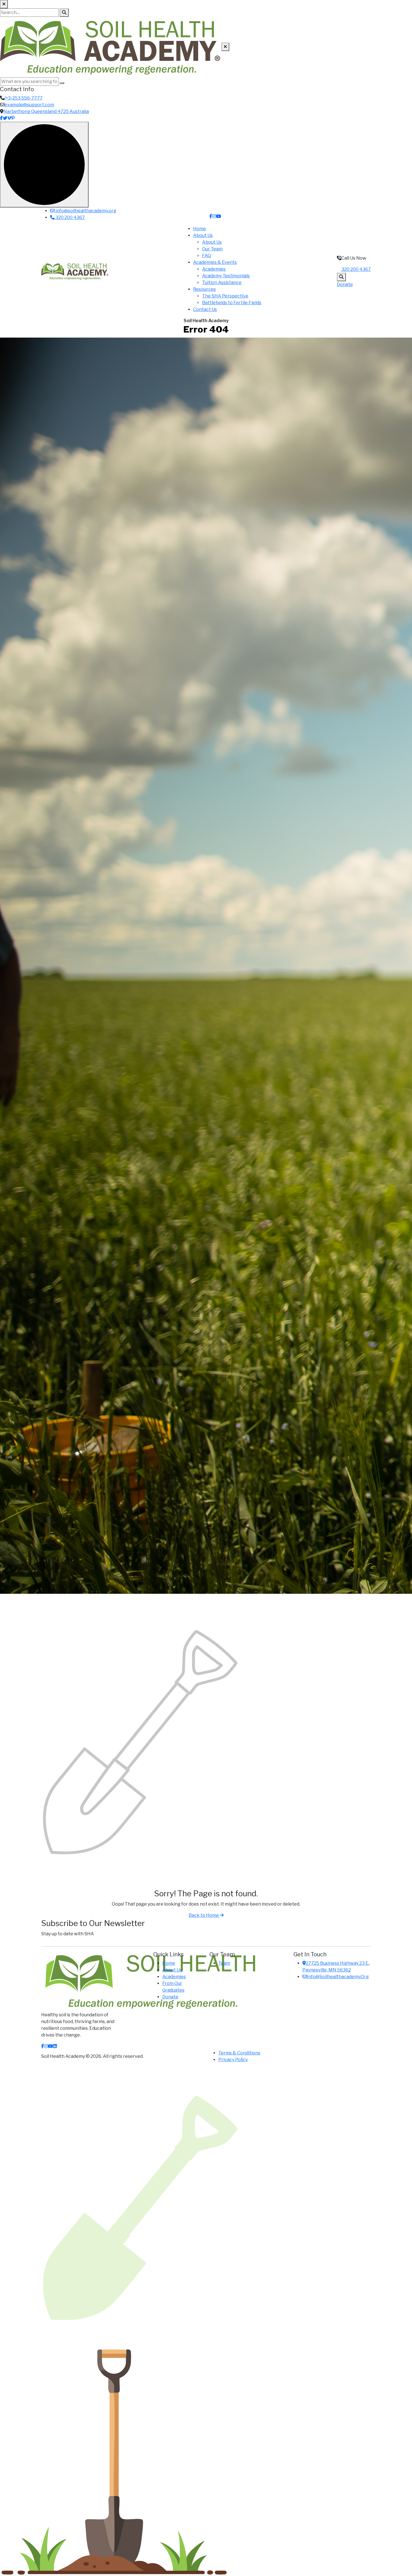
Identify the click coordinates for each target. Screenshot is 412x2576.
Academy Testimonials (226, 276)
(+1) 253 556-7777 (24, 98)
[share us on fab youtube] (50, 2046)
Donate (345, 284)
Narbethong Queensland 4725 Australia (46, 111)
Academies (214, 269)
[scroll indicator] (44, 165)
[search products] (64, 13)
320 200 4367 (70, 217)
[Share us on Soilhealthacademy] (211, 216)
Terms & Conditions (239, 2053)
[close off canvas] (225, 47)
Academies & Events (215, 262)
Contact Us (205, 309)
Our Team (212, 249)
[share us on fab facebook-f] (43, 2046)
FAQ (207, 256)
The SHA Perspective (225, 296)
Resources (204, 289)
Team (224, 1963)
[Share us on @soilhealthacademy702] (219, 216)
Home (200, 229)
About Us (203, 235)
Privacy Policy (233, 2060)
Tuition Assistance (222, 282)
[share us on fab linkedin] (55, 2046)
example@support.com (29, 105)
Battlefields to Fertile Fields (232, 303)
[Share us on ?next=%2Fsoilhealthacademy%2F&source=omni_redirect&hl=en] (214, 216)
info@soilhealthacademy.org (85, 211)
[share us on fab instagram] (46, 2046)
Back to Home (204, 1915)
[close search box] (4, 4)
